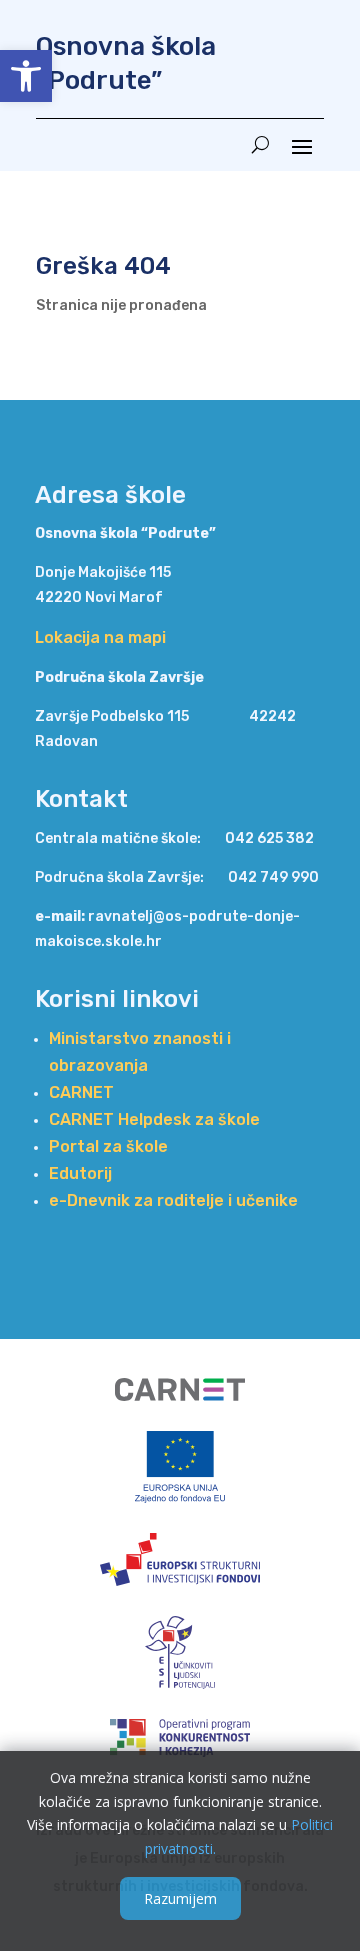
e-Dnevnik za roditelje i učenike (173, 1200)
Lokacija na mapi (100, 637)
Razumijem (180, 1898)
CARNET (81, 1092)
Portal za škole (108, 1146)
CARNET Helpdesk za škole (154, 1119)
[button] (26, 76)
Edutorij (80, 1173)
